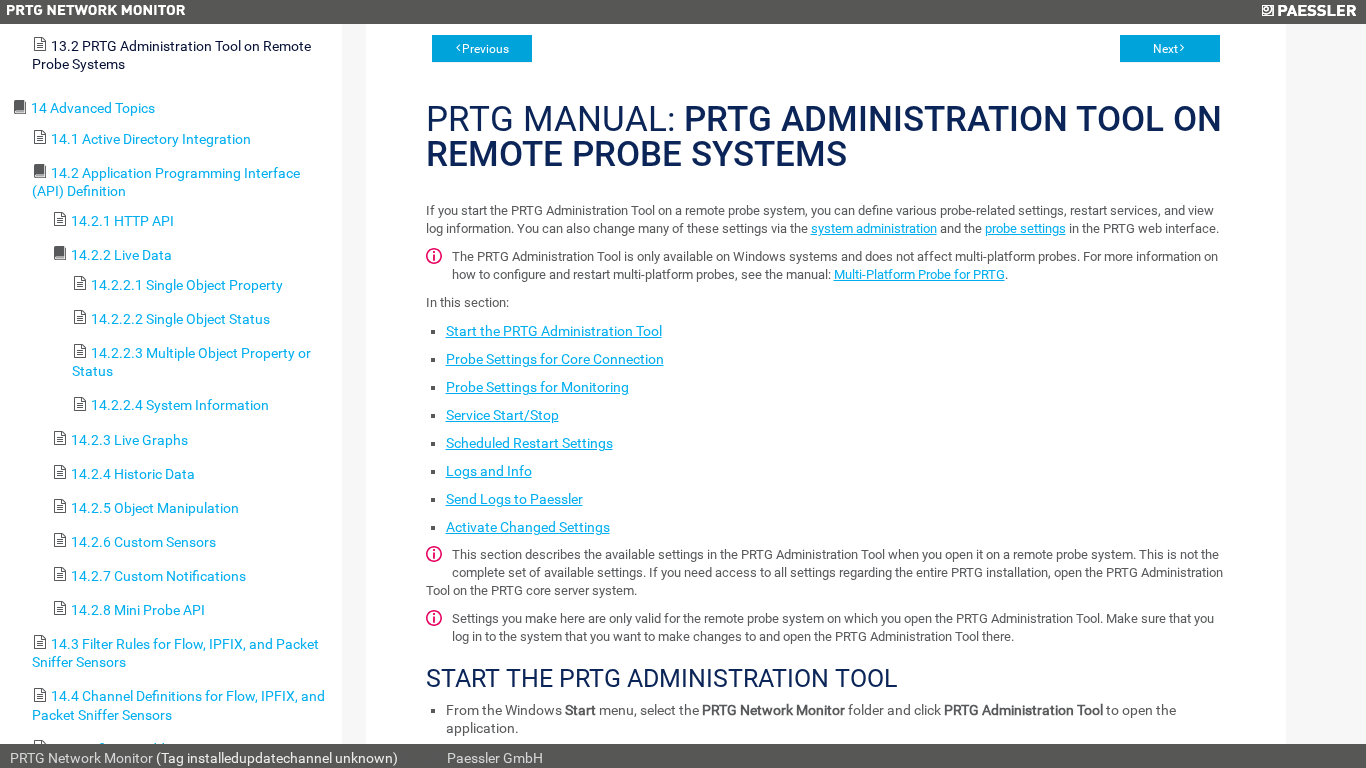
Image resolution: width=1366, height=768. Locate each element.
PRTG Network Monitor (81, 758)
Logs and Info (489, 471)
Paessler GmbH (495, 758)
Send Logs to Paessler (514, 499)
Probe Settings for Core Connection (555, 359)
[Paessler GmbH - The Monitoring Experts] (1308, 12)
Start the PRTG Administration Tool (554, 331)
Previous (485, 49)
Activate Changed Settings (528, 527)
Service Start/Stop (502, 415)
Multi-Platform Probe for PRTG (919, 274)
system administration (874, 228)
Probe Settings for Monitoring (537, 387)
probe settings (1025, 228)
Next (1165, 49)
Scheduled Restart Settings (529, 443)
